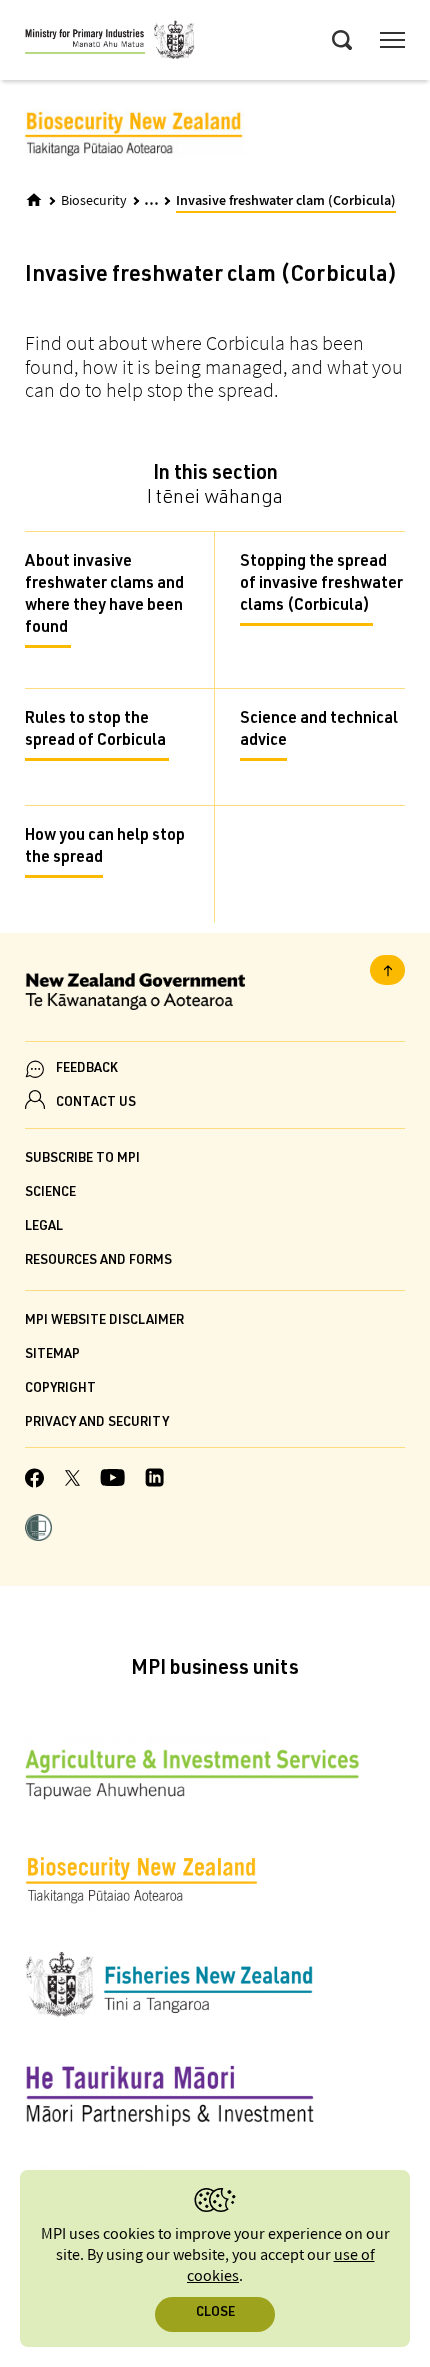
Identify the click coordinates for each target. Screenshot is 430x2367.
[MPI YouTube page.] (112, 1480)
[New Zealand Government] (215, 994)
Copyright (60, 1389)
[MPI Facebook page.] (35, 1481)
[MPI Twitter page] (72, 1481)
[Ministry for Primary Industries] (110, 43)
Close (215, 2313)
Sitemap (52, 1355)
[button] (38, 1530)
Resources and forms (98, 1261)
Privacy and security (97, 1423)
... (151, 199)
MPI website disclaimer (104, 1321)
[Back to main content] (387, 970)
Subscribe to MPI (82, 1159)
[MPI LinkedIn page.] (154, 1480)
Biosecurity (94, 201)
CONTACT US (96, 1103)
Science (50, 1193)
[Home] (34, 200)
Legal (44, 1227)
